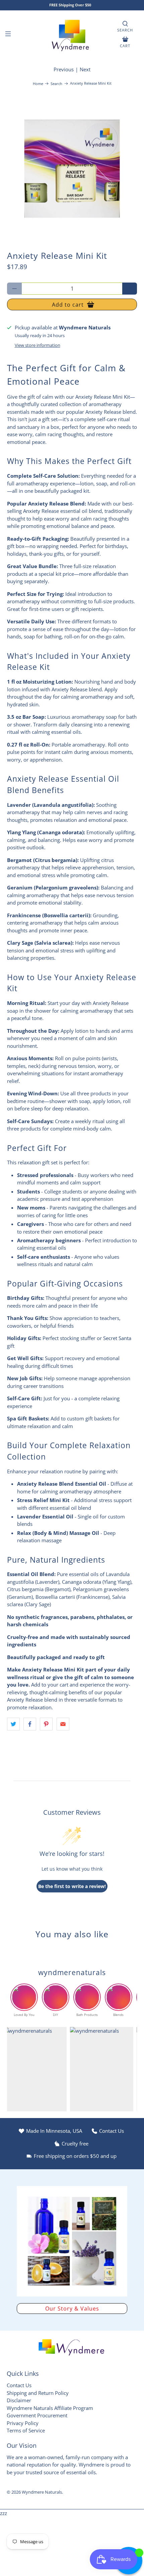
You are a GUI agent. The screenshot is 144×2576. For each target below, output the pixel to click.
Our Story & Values (72, 2309)
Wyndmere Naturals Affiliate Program (50, 2408)
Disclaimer (19, 2400)
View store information (38, 345)
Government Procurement (37, 2415)
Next (85, 69)
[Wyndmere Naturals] (72, 35)
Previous (64, 69)
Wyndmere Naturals (42, 2492)
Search (56, 84)
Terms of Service (26, 2430)
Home (38, 84)
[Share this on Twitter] (13, 1724)
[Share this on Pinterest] (46, 1724)
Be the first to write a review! (72, 1886)
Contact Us (19, 2385)
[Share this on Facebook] (30, 1724)
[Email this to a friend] (63, 1724)
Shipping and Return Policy (38, 2393)
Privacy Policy (23, 2423)
